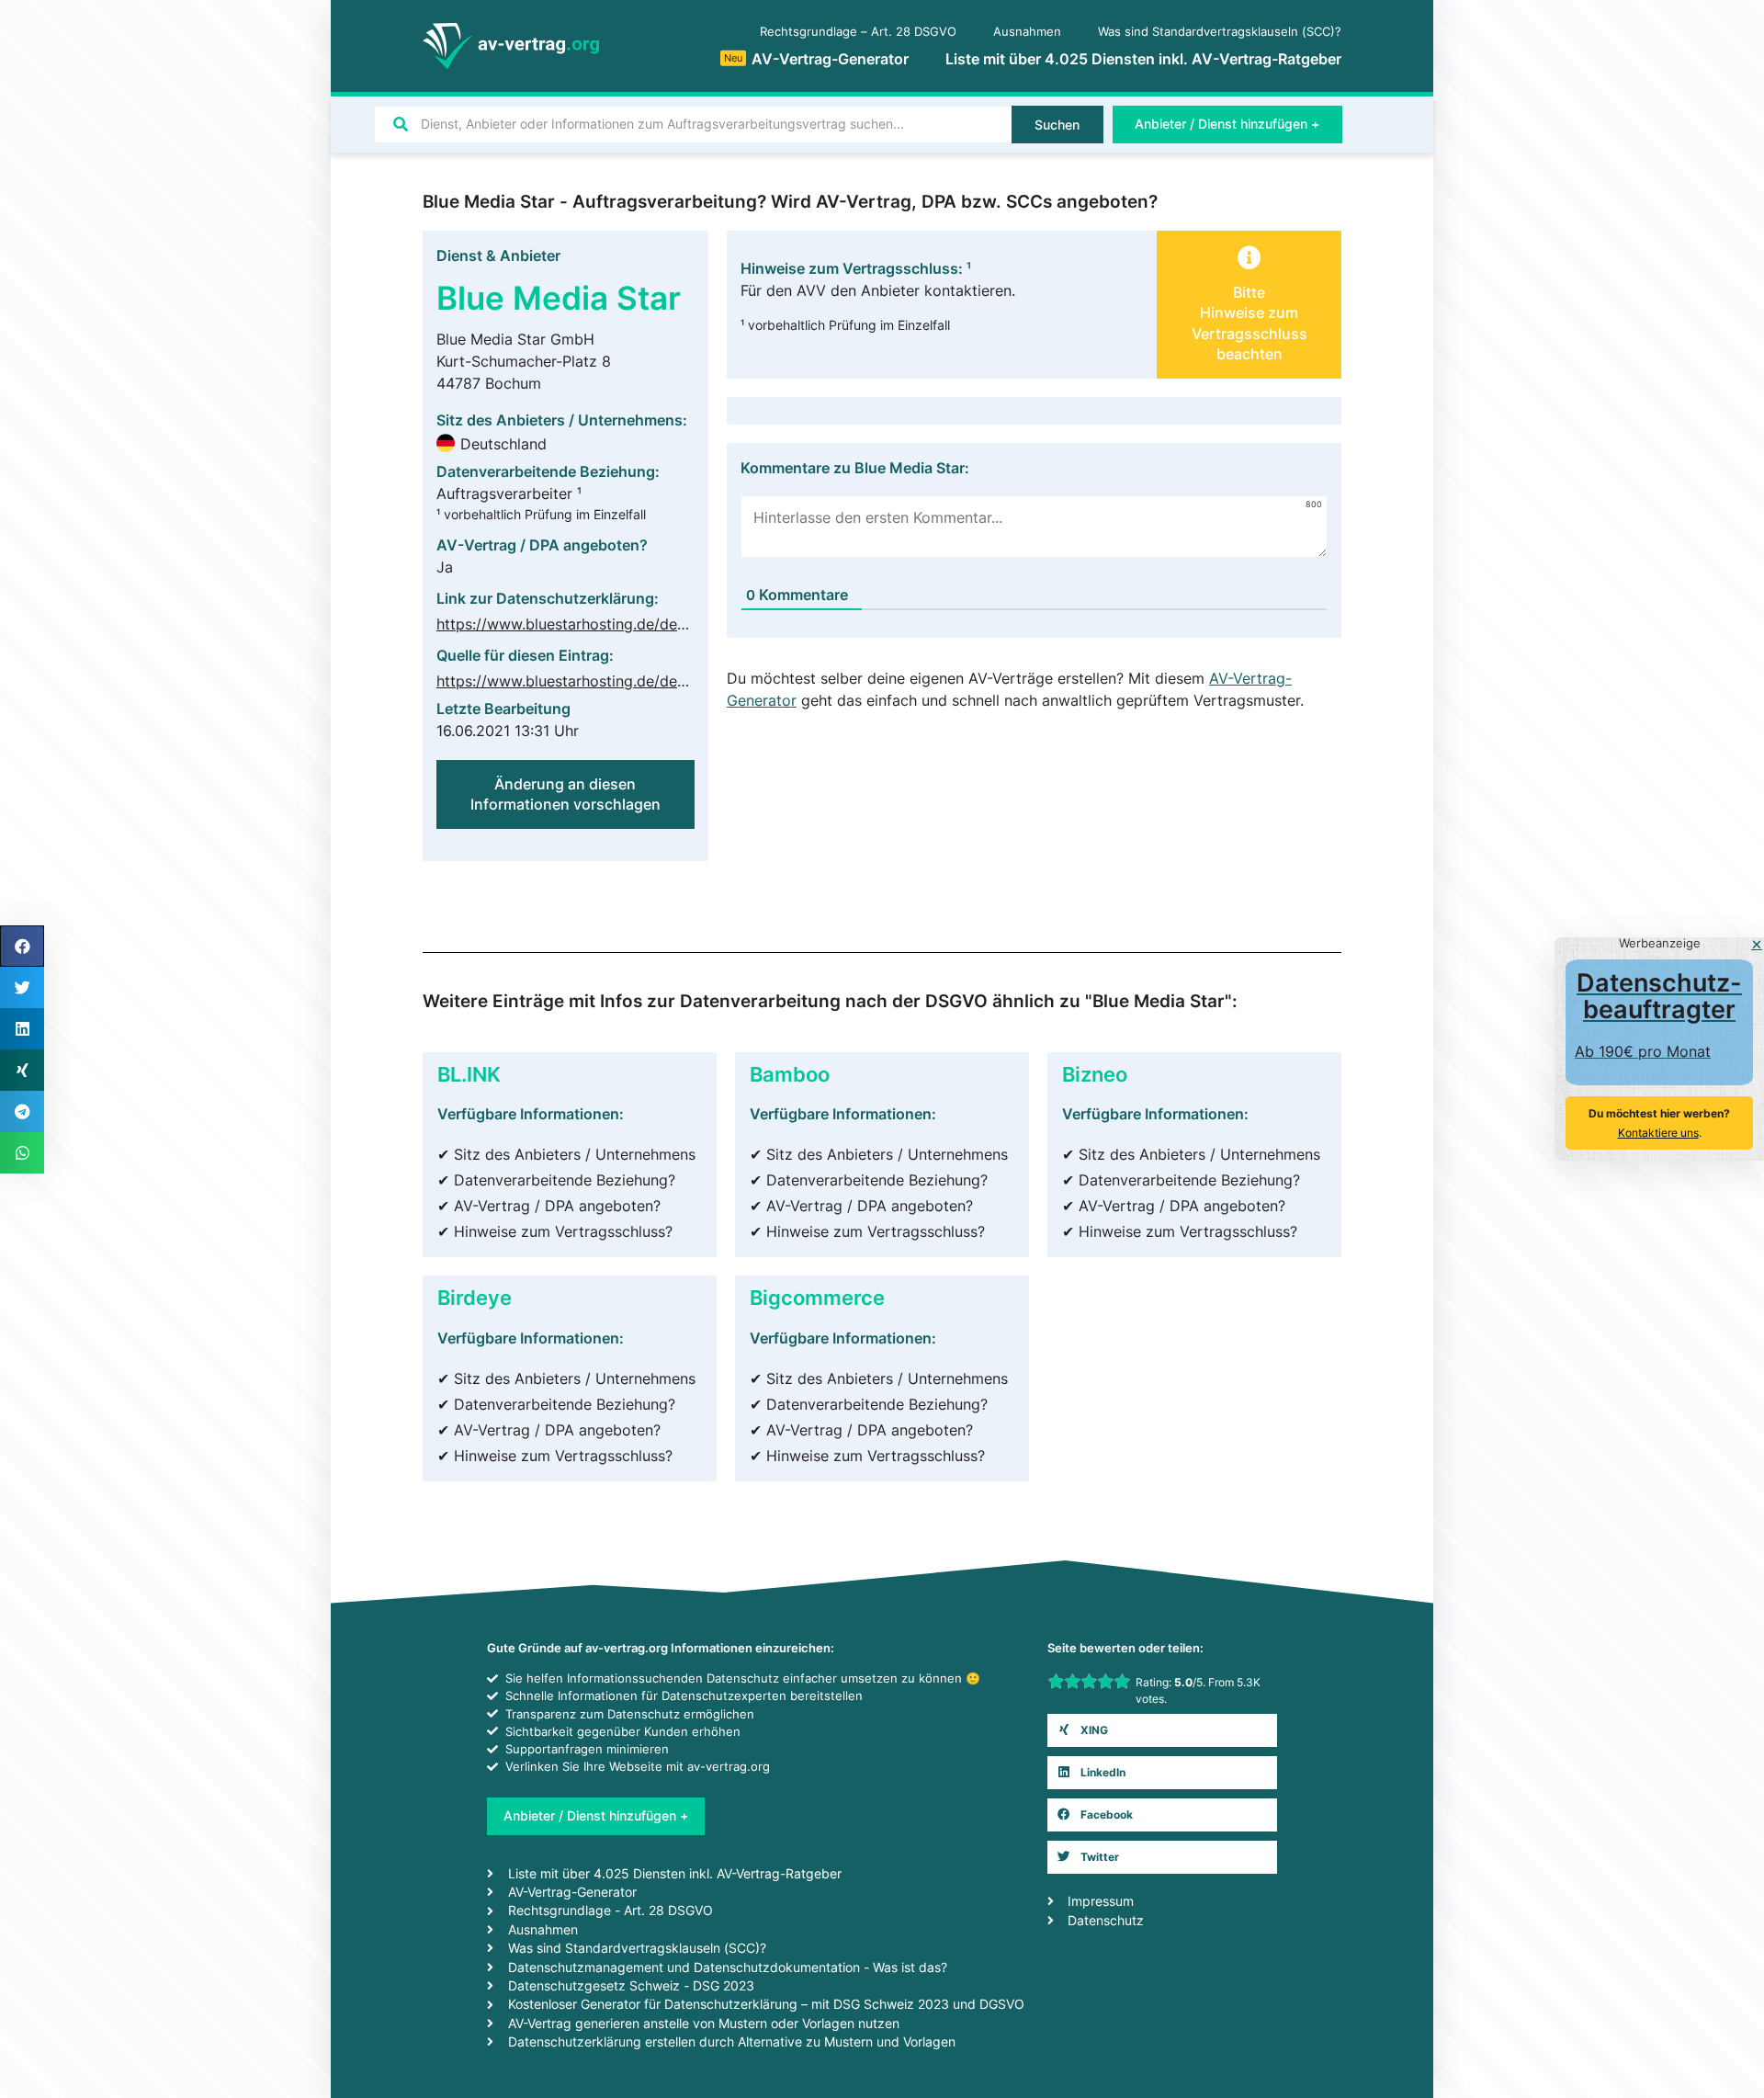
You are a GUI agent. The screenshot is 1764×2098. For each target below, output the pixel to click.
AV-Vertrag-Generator (816, 59)
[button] (1162, 1730)
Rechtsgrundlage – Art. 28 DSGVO (858, 32)
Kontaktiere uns (1658, 1133)
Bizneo (1095, 1074)
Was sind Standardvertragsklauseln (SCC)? (1220, 32)
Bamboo (790, 1074)
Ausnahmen (1027, 32)
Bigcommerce (817, 1297)
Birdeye (475, 1297)
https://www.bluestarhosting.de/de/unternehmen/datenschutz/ (653, 624)
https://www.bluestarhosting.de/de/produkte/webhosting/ (637, 681)
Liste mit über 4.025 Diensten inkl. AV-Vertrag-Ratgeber (1143, 59)
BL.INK (469, 1074)
